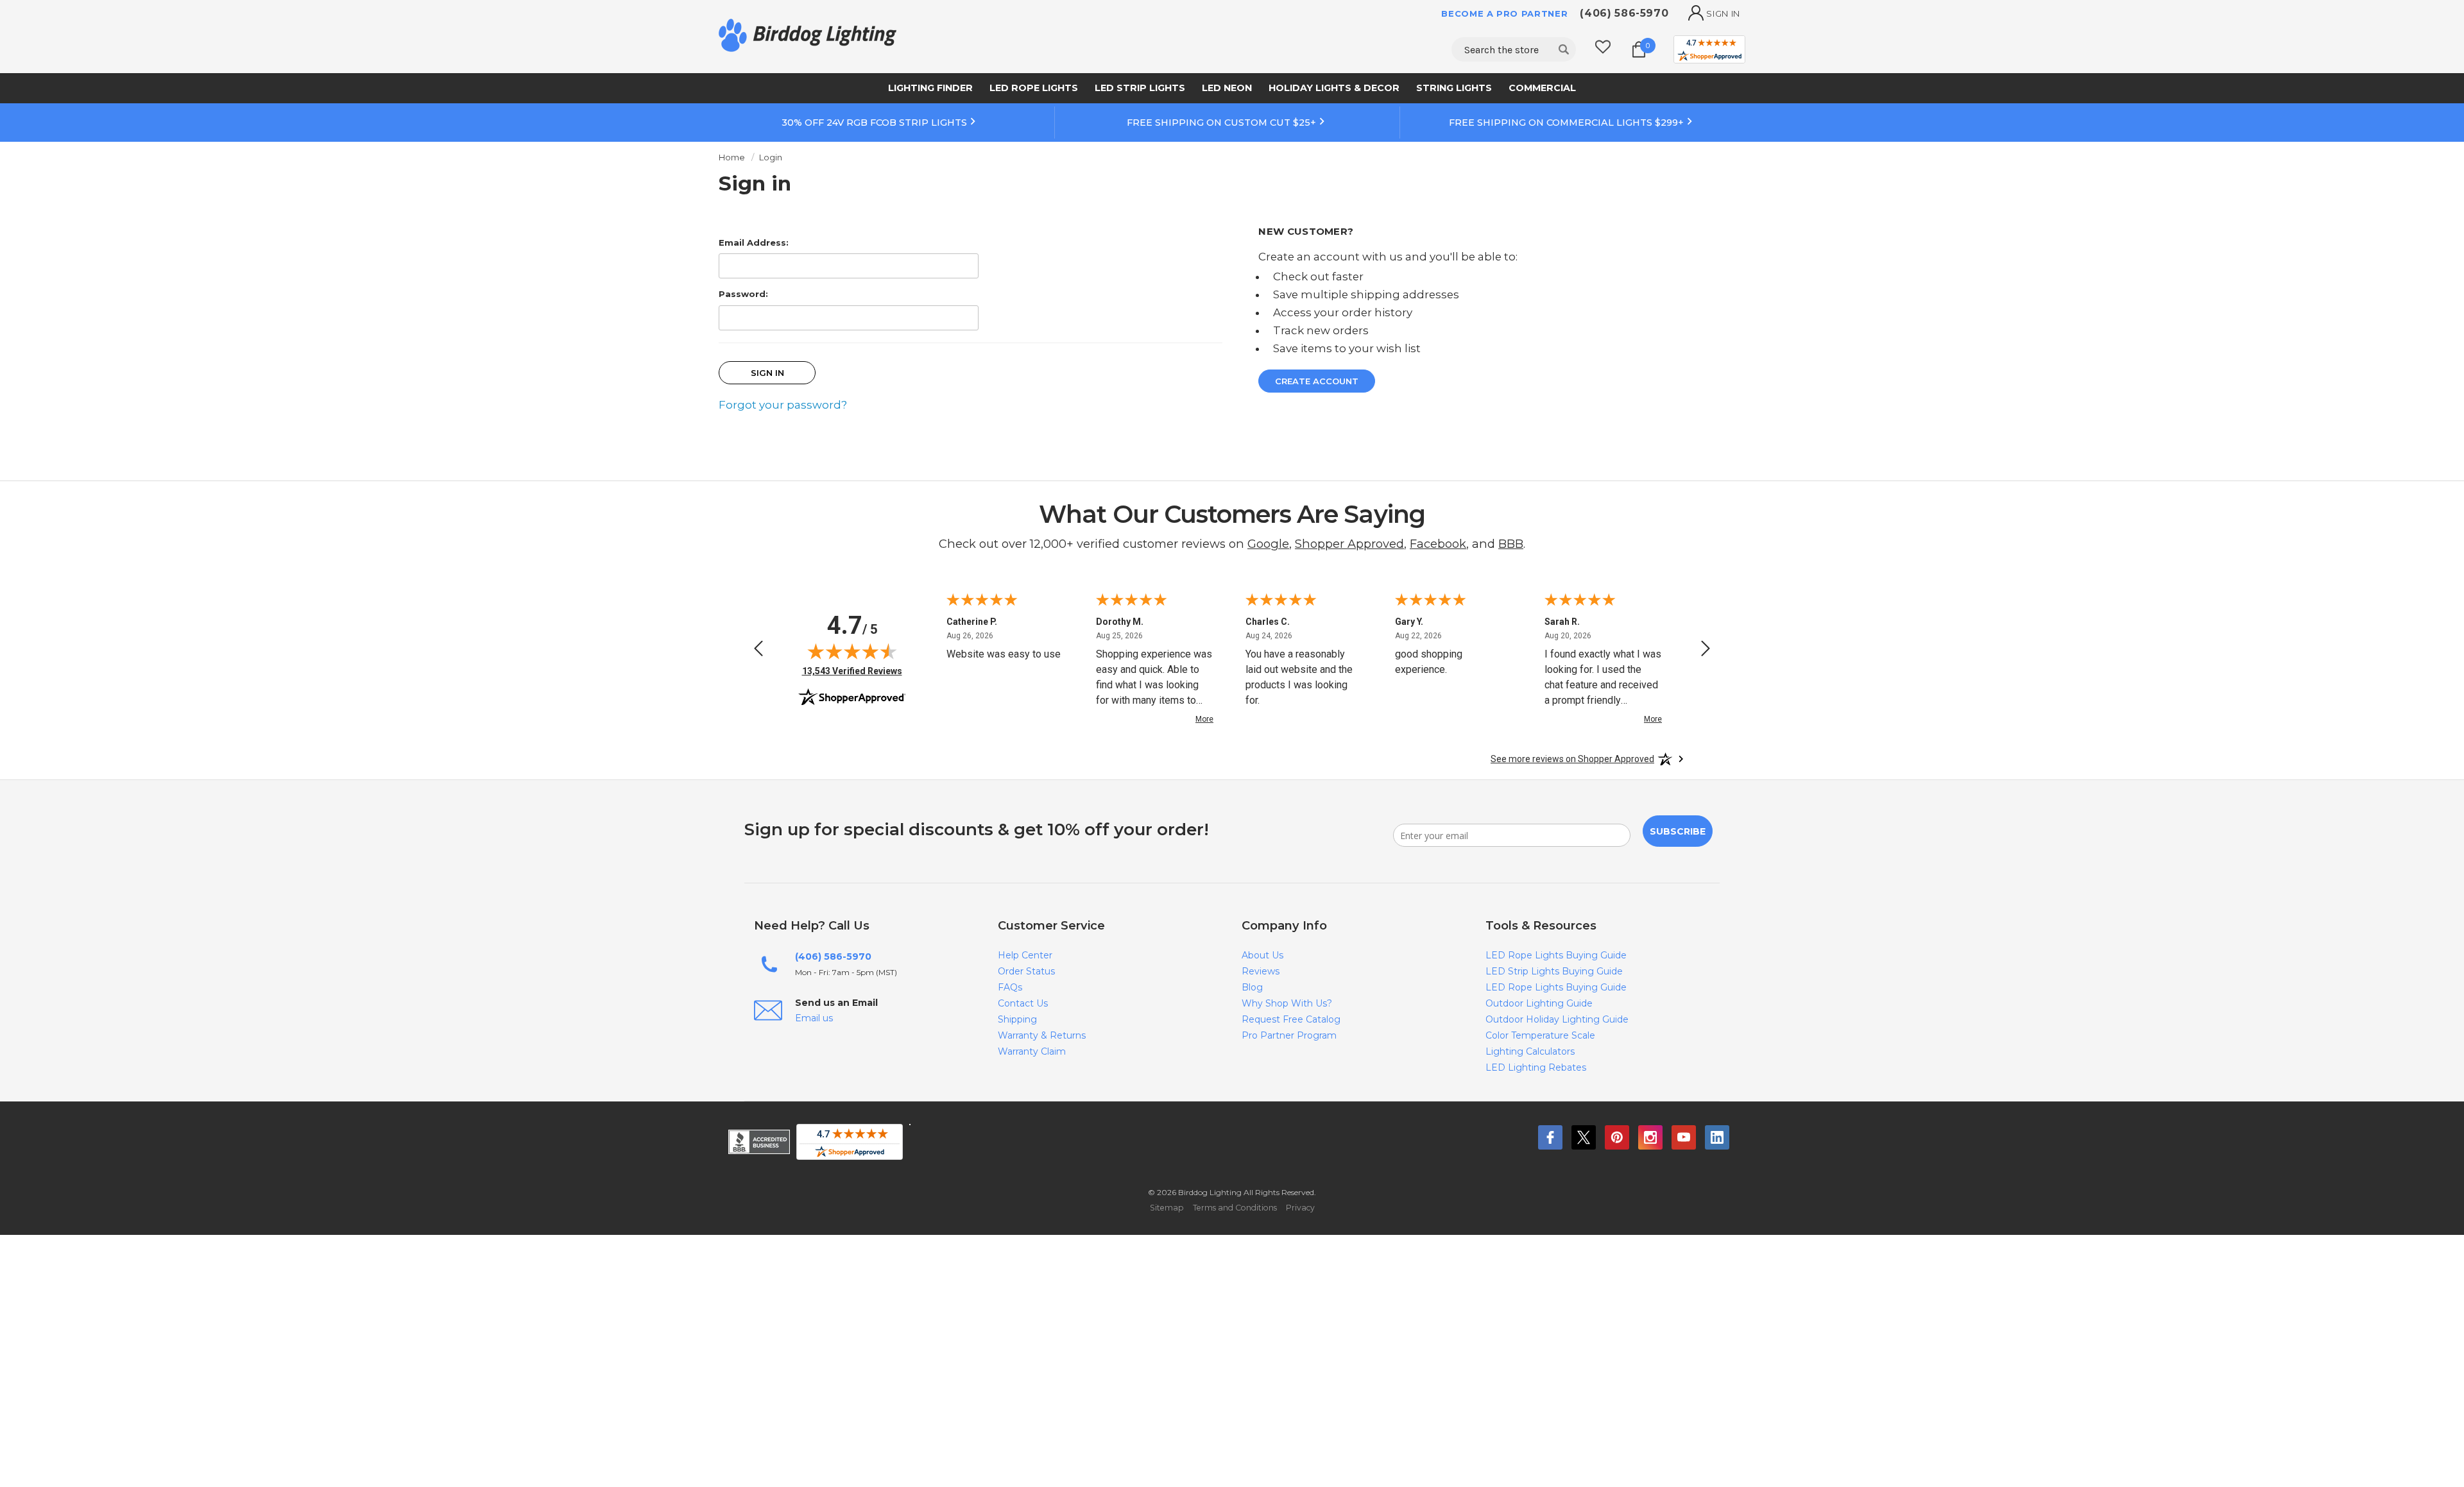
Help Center (1025, 955)
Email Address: (754, 242)
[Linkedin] (1717, 1137)
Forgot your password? (783, 405)
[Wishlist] (1603, 49)
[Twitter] (1584, 1137)
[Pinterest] (1617, 1137)
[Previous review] (758, 650)
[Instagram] (1650, 1137)
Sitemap (1167, 1208)
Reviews (1261, 971)
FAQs (1010, 987)
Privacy (1300, 1208)
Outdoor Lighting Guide (1539, 1003)
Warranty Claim (1032, 1051)
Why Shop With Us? (1287, 1003)
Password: (743, 294)
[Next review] (1706, 650)
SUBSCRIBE (1678, 831)
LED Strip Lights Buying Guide (1554, 971)
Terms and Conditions (1235, 1208)
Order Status (1026, 971)
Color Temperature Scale (1540, 1035)
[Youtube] (1684, 1137)
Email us (814, 1018)
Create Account (1317, 381)
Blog (1252, 987)
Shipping (1017, 1019)
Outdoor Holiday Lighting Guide (1557, 1019)
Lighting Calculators (1530, 1051)
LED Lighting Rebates (1536, 1067)
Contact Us (1023, 1003)
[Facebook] (1550, 1137)
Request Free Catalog (1291, 1019)
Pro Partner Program (1289, 1035)
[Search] (1564, 49)
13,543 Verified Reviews (852, 671)
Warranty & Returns (1042, 1035)
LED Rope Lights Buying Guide (1556, 955)
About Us (1262, 955)
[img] (852, 651)
